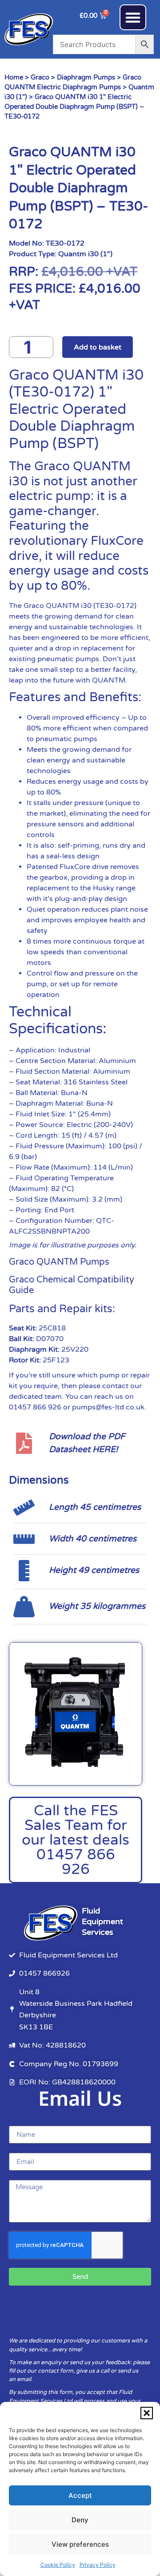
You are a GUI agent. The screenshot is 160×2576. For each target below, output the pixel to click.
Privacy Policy (98, 2565)
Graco (40, 77)
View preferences (80, 2544)
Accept (80, 2495)
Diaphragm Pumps (86, 77)
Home (14, 77)
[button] (147, 2413)
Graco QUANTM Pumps (59, 1262)
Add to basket (98, 347)
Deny (80, 2520)
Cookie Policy (58, 2565)
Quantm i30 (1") (85, 254)
